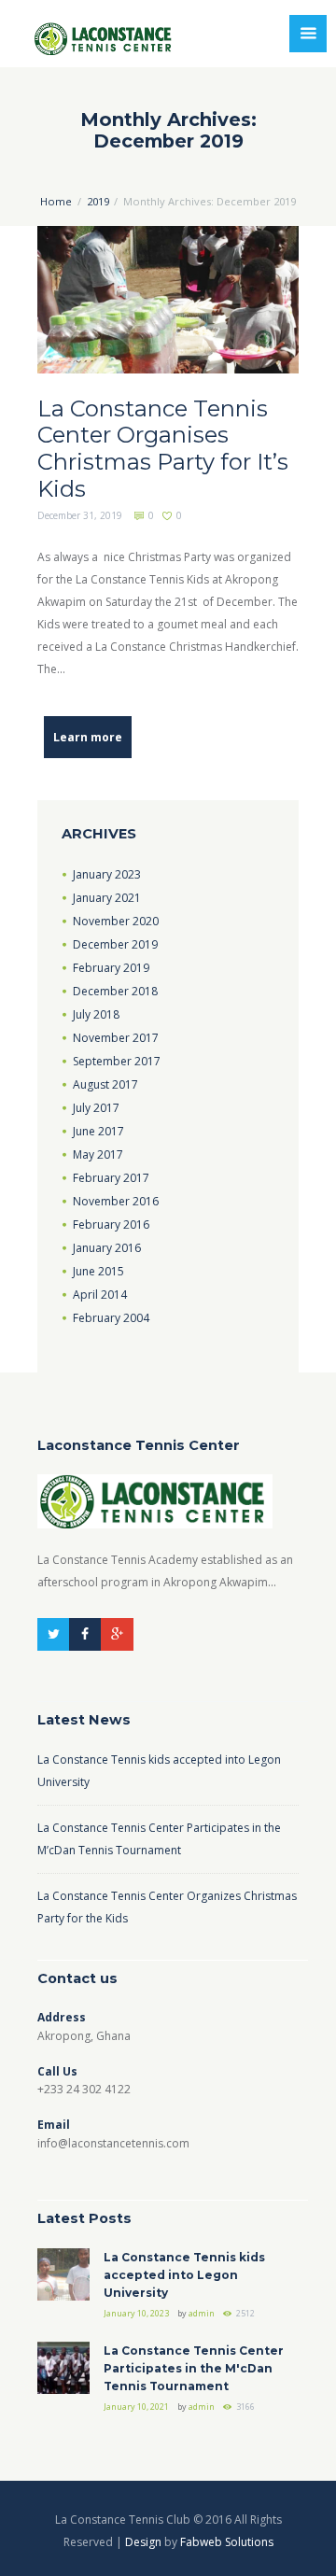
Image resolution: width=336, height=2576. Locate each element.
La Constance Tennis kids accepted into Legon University (184, 2275)
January (107, 874)
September (117, 1061)
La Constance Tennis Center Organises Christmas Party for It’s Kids (163, 449)
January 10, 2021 (136, 2407)
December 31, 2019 (80, 515)
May (98, 1154)
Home (56, 201)
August (105, 1084)
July (96, 1014)
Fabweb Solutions (227, 2542)
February (111, 968)
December (115, 944)
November (116, 921)
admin (202, 2313)
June (98, 1131)
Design (143, 2542)
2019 (98, 201)
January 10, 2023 (136, 2313)
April (100, 1295)
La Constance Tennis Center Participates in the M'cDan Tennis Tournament (194, 2368)
